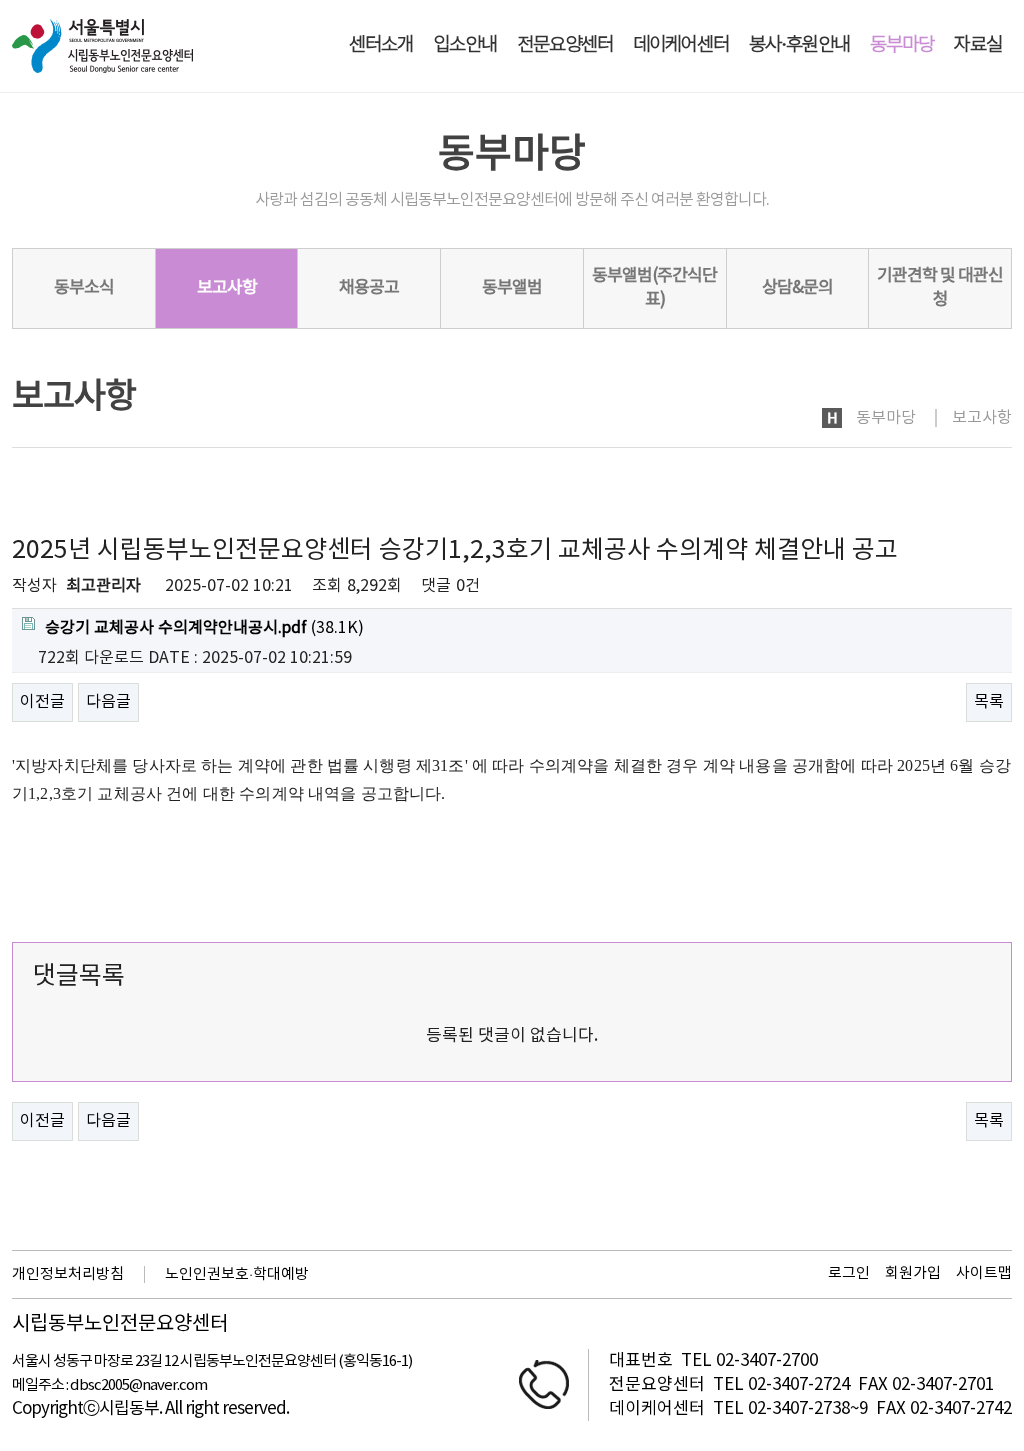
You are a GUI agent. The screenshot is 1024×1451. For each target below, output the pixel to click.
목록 (989, 702)
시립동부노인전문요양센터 (120, 1325)
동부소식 (84, 288)
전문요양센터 (565, 45)
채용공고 (369, 288)
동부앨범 (512, 288)
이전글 (42, 702)
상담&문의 (797, 288)
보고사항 (227, 288)
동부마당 (902, 45)
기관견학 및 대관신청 (940, 288)
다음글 (108, 702)
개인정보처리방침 (68, 1274)
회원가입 (913, 1273)
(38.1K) (204, 628)
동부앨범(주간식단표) (654, 288)
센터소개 (381, 45)
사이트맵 (984, 1273)
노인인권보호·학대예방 (237, 1274)
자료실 (978, 45)
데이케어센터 (681, 45)
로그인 (849, 1273)
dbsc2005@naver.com (138, 1385)
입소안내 (465, 45)
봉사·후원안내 (799, 45)
